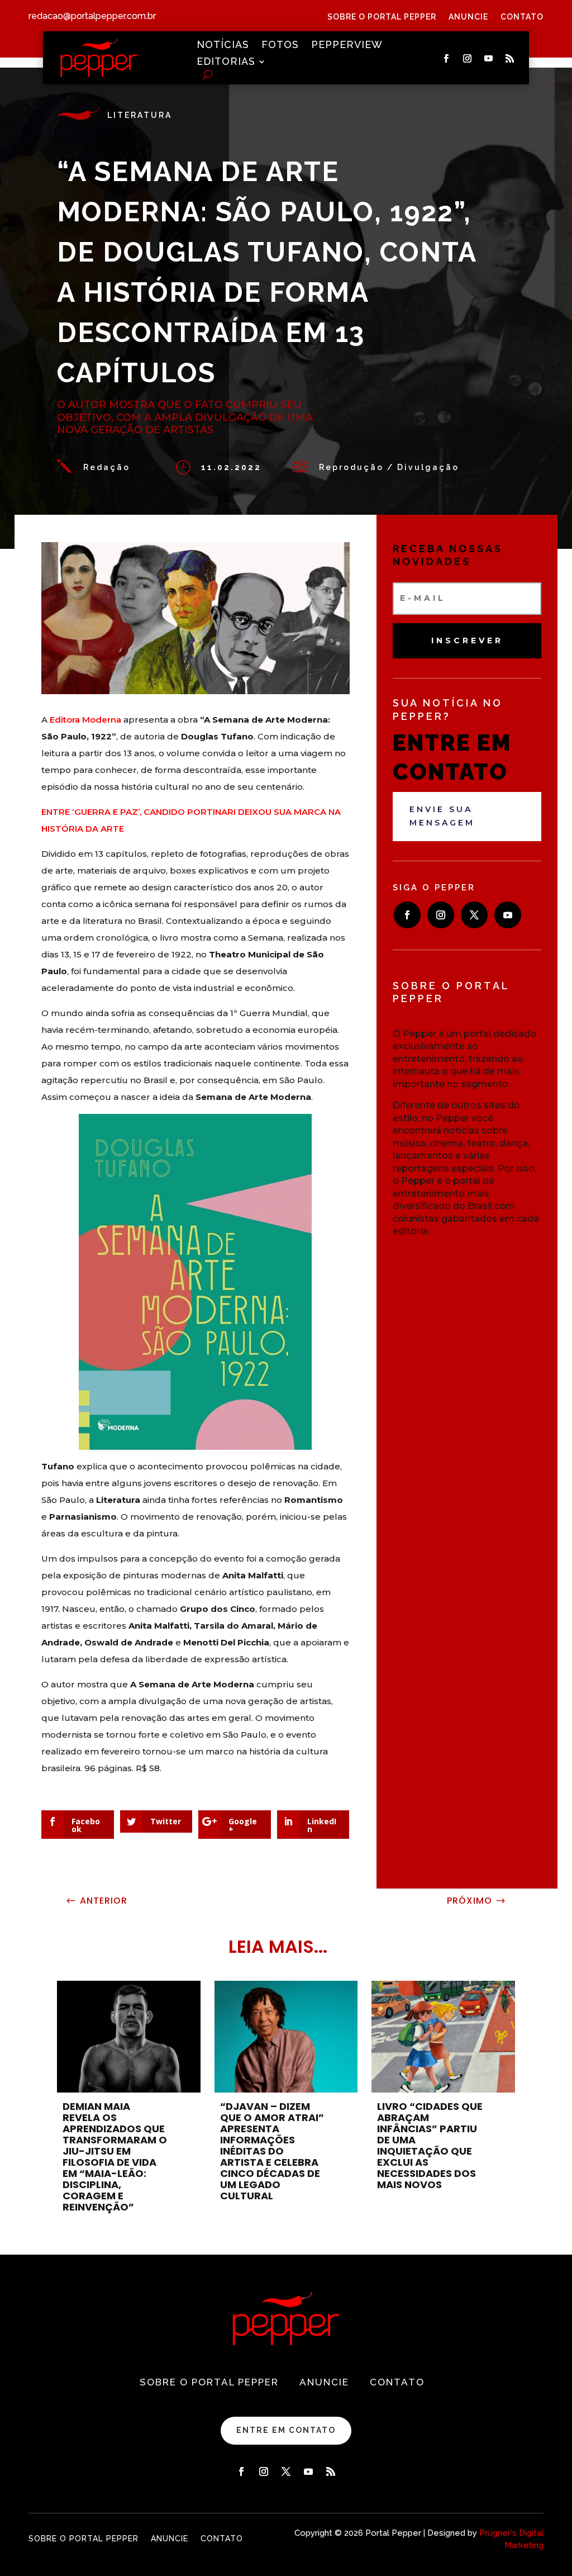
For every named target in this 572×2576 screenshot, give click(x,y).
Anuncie (468, 17)
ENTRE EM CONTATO (286, 2430)
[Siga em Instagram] (467, 59)
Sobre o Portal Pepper (382, 17)
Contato (522, 17)
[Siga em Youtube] (488, 59)
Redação (107, 467)
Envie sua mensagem (442, 816)
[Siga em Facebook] (446, 59)
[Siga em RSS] (509, 59)
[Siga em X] (474, 915)
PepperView (347, 46)
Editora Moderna (85, 720)
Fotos (280, 46)
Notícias (223, 46)
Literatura (140, 115)
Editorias (226, 62)
